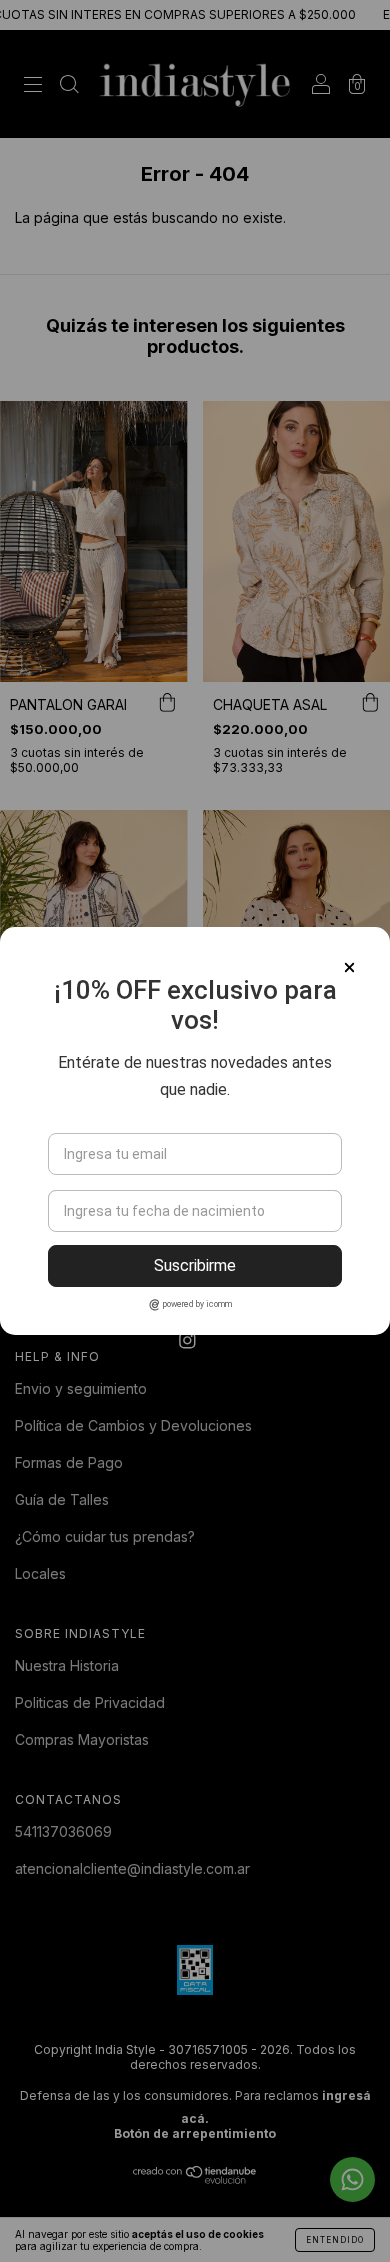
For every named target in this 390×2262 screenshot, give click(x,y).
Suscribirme (195, 1265)
